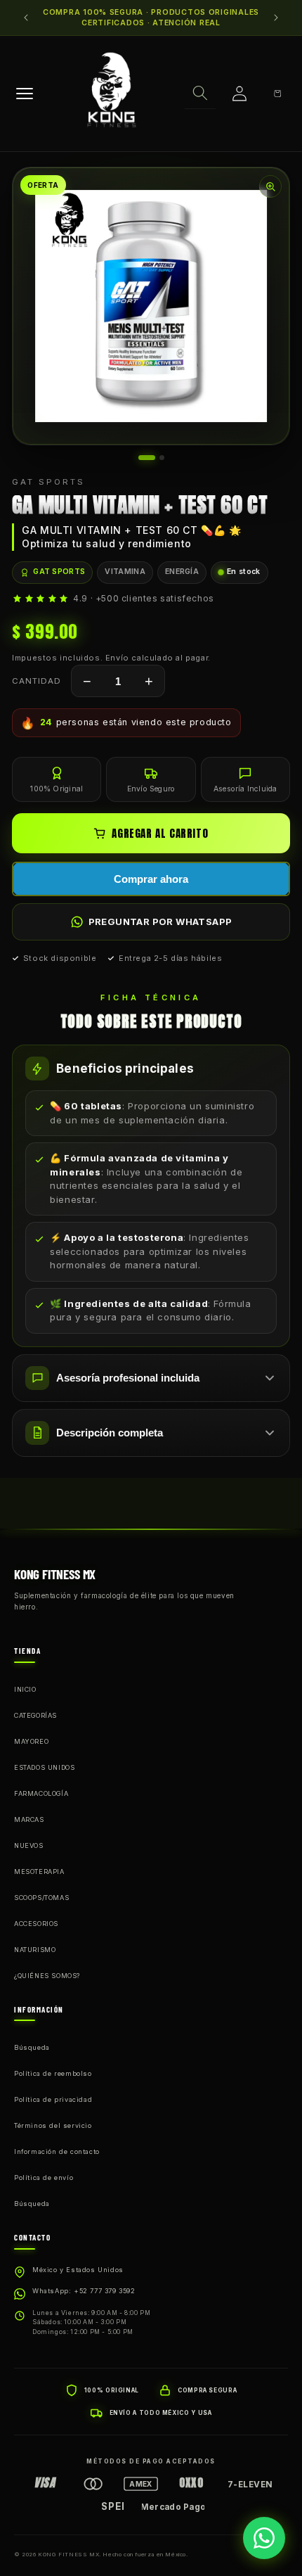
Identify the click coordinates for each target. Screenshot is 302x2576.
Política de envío (44, 2178)
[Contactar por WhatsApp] (264, 2538)
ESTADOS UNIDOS (44, 1767)
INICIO (25, 1689)
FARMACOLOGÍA (41, 1793)
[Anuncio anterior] (26, 18)
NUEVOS (29, 1845)
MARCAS (29, 1819)
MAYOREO (31, 1741)
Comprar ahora (151, 879)
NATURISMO (35, 1950)
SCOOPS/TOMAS (41, 1898)
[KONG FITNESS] (112, 94)
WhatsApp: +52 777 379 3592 (84, 2291)
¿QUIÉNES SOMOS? (47, 1976)
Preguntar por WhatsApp (160, 922)
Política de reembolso (53, 2073)
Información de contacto (57, 2151)
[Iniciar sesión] (239, 94)
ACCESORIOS (36, 1924)
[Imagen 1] (147, 458)
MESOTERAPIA (39, 1872)
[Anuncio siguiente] (276, 18)
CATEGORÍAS (35, 1715)
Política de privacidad (53, 2099)
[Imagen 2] (162, 458)
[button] (200, 94)
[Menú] (25, 94)
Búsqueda (32, 2047)
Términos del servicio (53, 2125)
